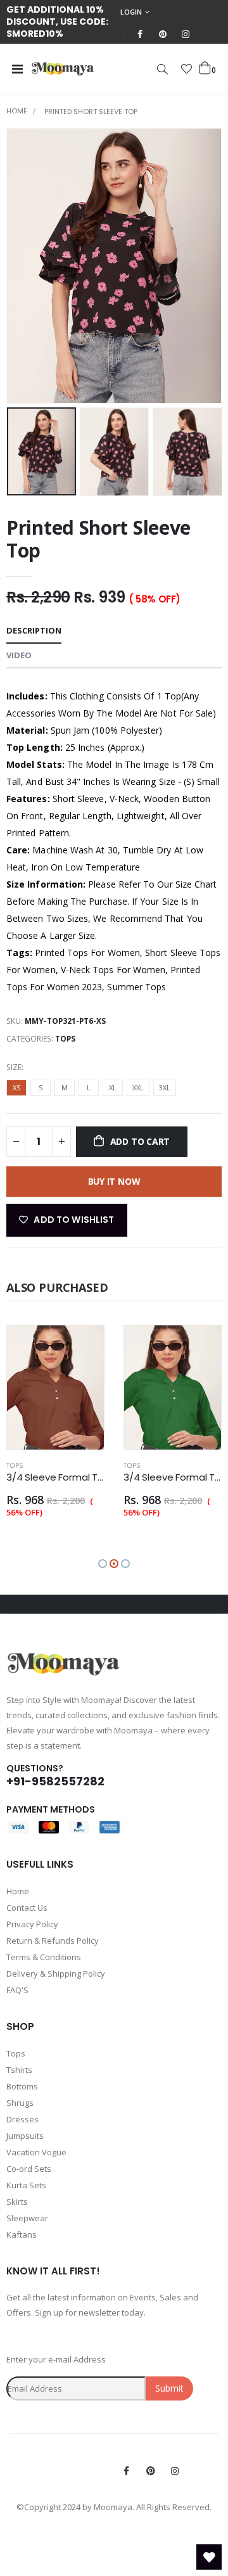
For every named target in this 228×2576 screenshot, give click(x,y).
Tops (65, 1039)
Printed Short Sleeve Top (98, 539)
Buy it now (114, 1181)
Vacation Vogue (36, 2152)
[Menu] (17, 69)
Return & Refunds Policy (53, 1941)
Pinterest (151, 2471)
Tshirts (19, 2070)
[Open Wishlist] (209, 2557)
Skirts (17, 2202)
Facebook (127, 2471)
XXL (138, 1087)
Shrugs (20, 2103)
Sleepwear (27, 2218)
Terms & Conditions (44, 1957)
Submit (169, 2388)
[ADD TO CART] (83, 1346)
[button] (103, 1564)
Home (17, 111)
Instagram (175, 2471)
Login (131, 12)
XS (16, 1087)
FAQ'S (17, 1990)
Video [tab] (19, 655)
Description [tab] (34, 630)
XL (113, 1087)
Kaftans (22, 2235)
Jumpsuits (25, 2136)
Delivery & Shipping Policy (56, 1973)
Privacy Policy (32, 1924)
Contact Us (27, 1908)
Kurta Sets (26, 2185)
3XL (165, 1087)
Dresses (22, 2119)
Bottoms (22, 2086)
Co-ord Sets (29, 2169)
